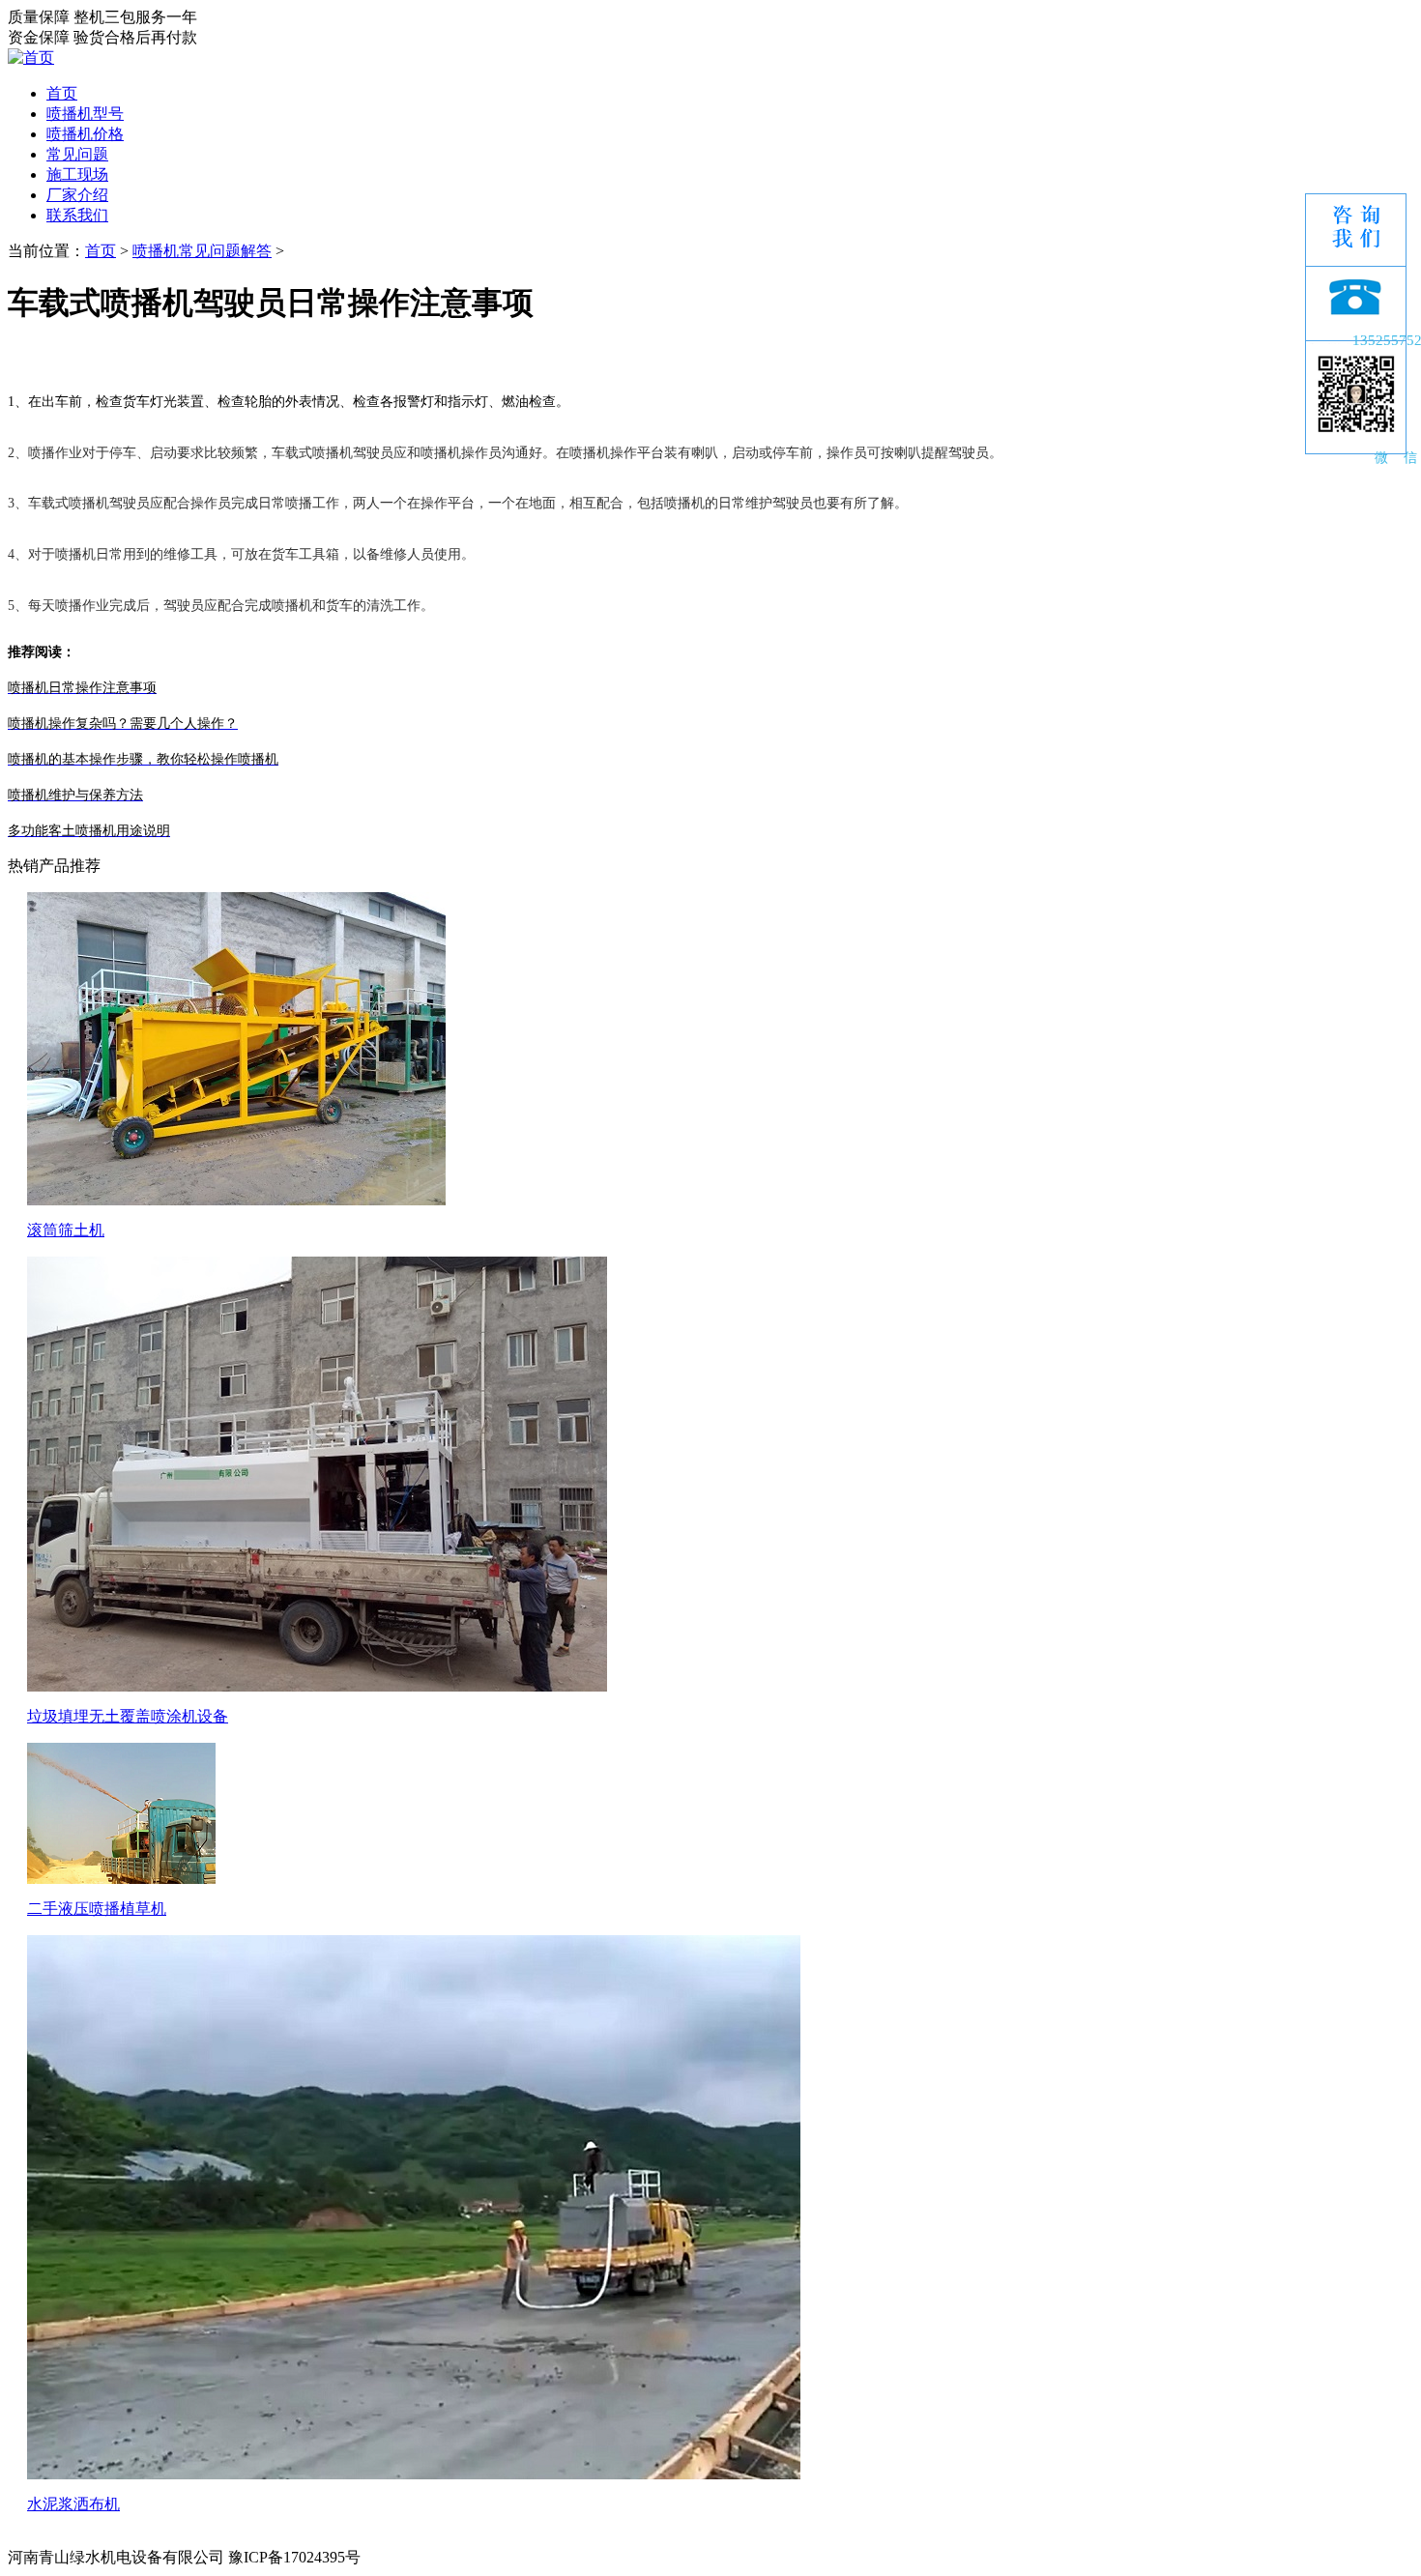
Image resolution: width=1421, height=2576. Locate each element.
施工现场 (77, 174)
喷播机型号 (85, 114)
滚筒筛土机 (66, 1230)
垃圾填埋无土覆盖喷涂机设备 (128, 1716)
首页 (62, 93)
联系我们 (77, 215)
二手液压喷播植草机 (97, 1909)
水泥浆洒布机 (73, 2504)
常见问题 (77, 154)
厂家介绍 (77, 195)
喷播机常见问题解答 (202, 251)
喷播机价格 (85, 134)
